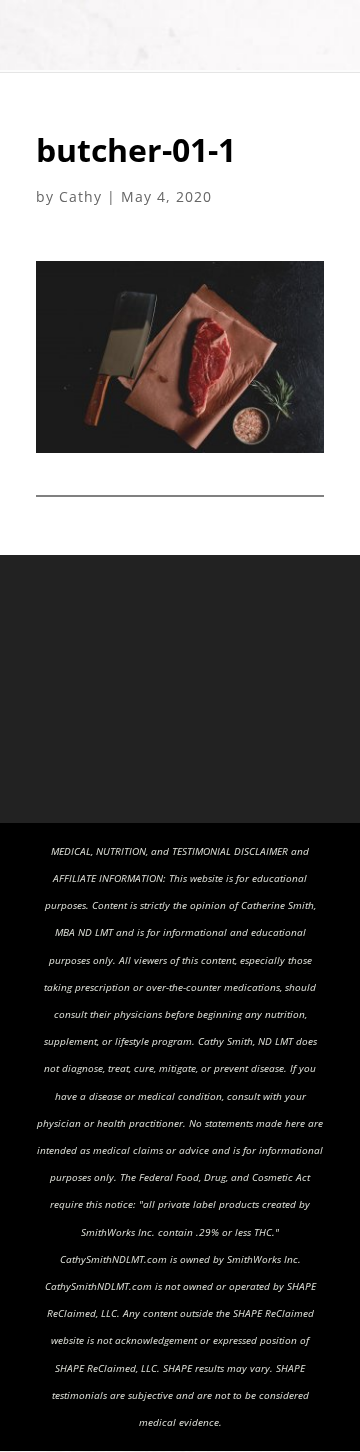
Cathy (80, 196)
